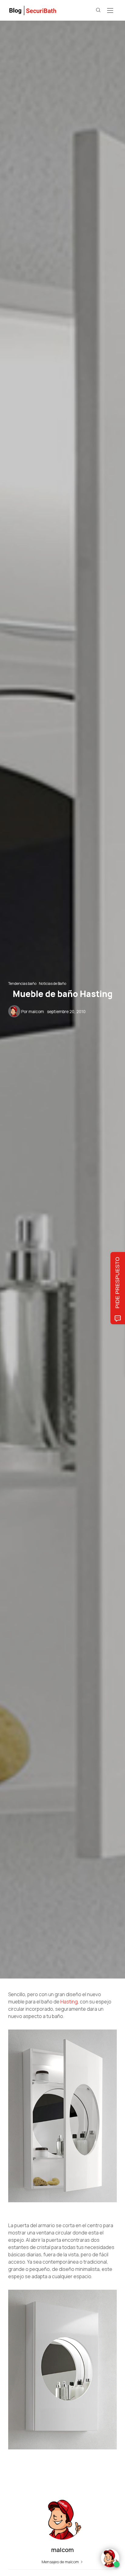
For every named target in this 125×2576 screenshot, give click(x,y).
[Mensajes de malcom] (14, 1011)
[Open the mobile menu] (110, 11)
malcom (36, 1012)
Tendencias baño (22, 983)
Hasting (69, 2002)
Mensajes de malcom (61, 2562)
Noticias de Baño (52, 983)
